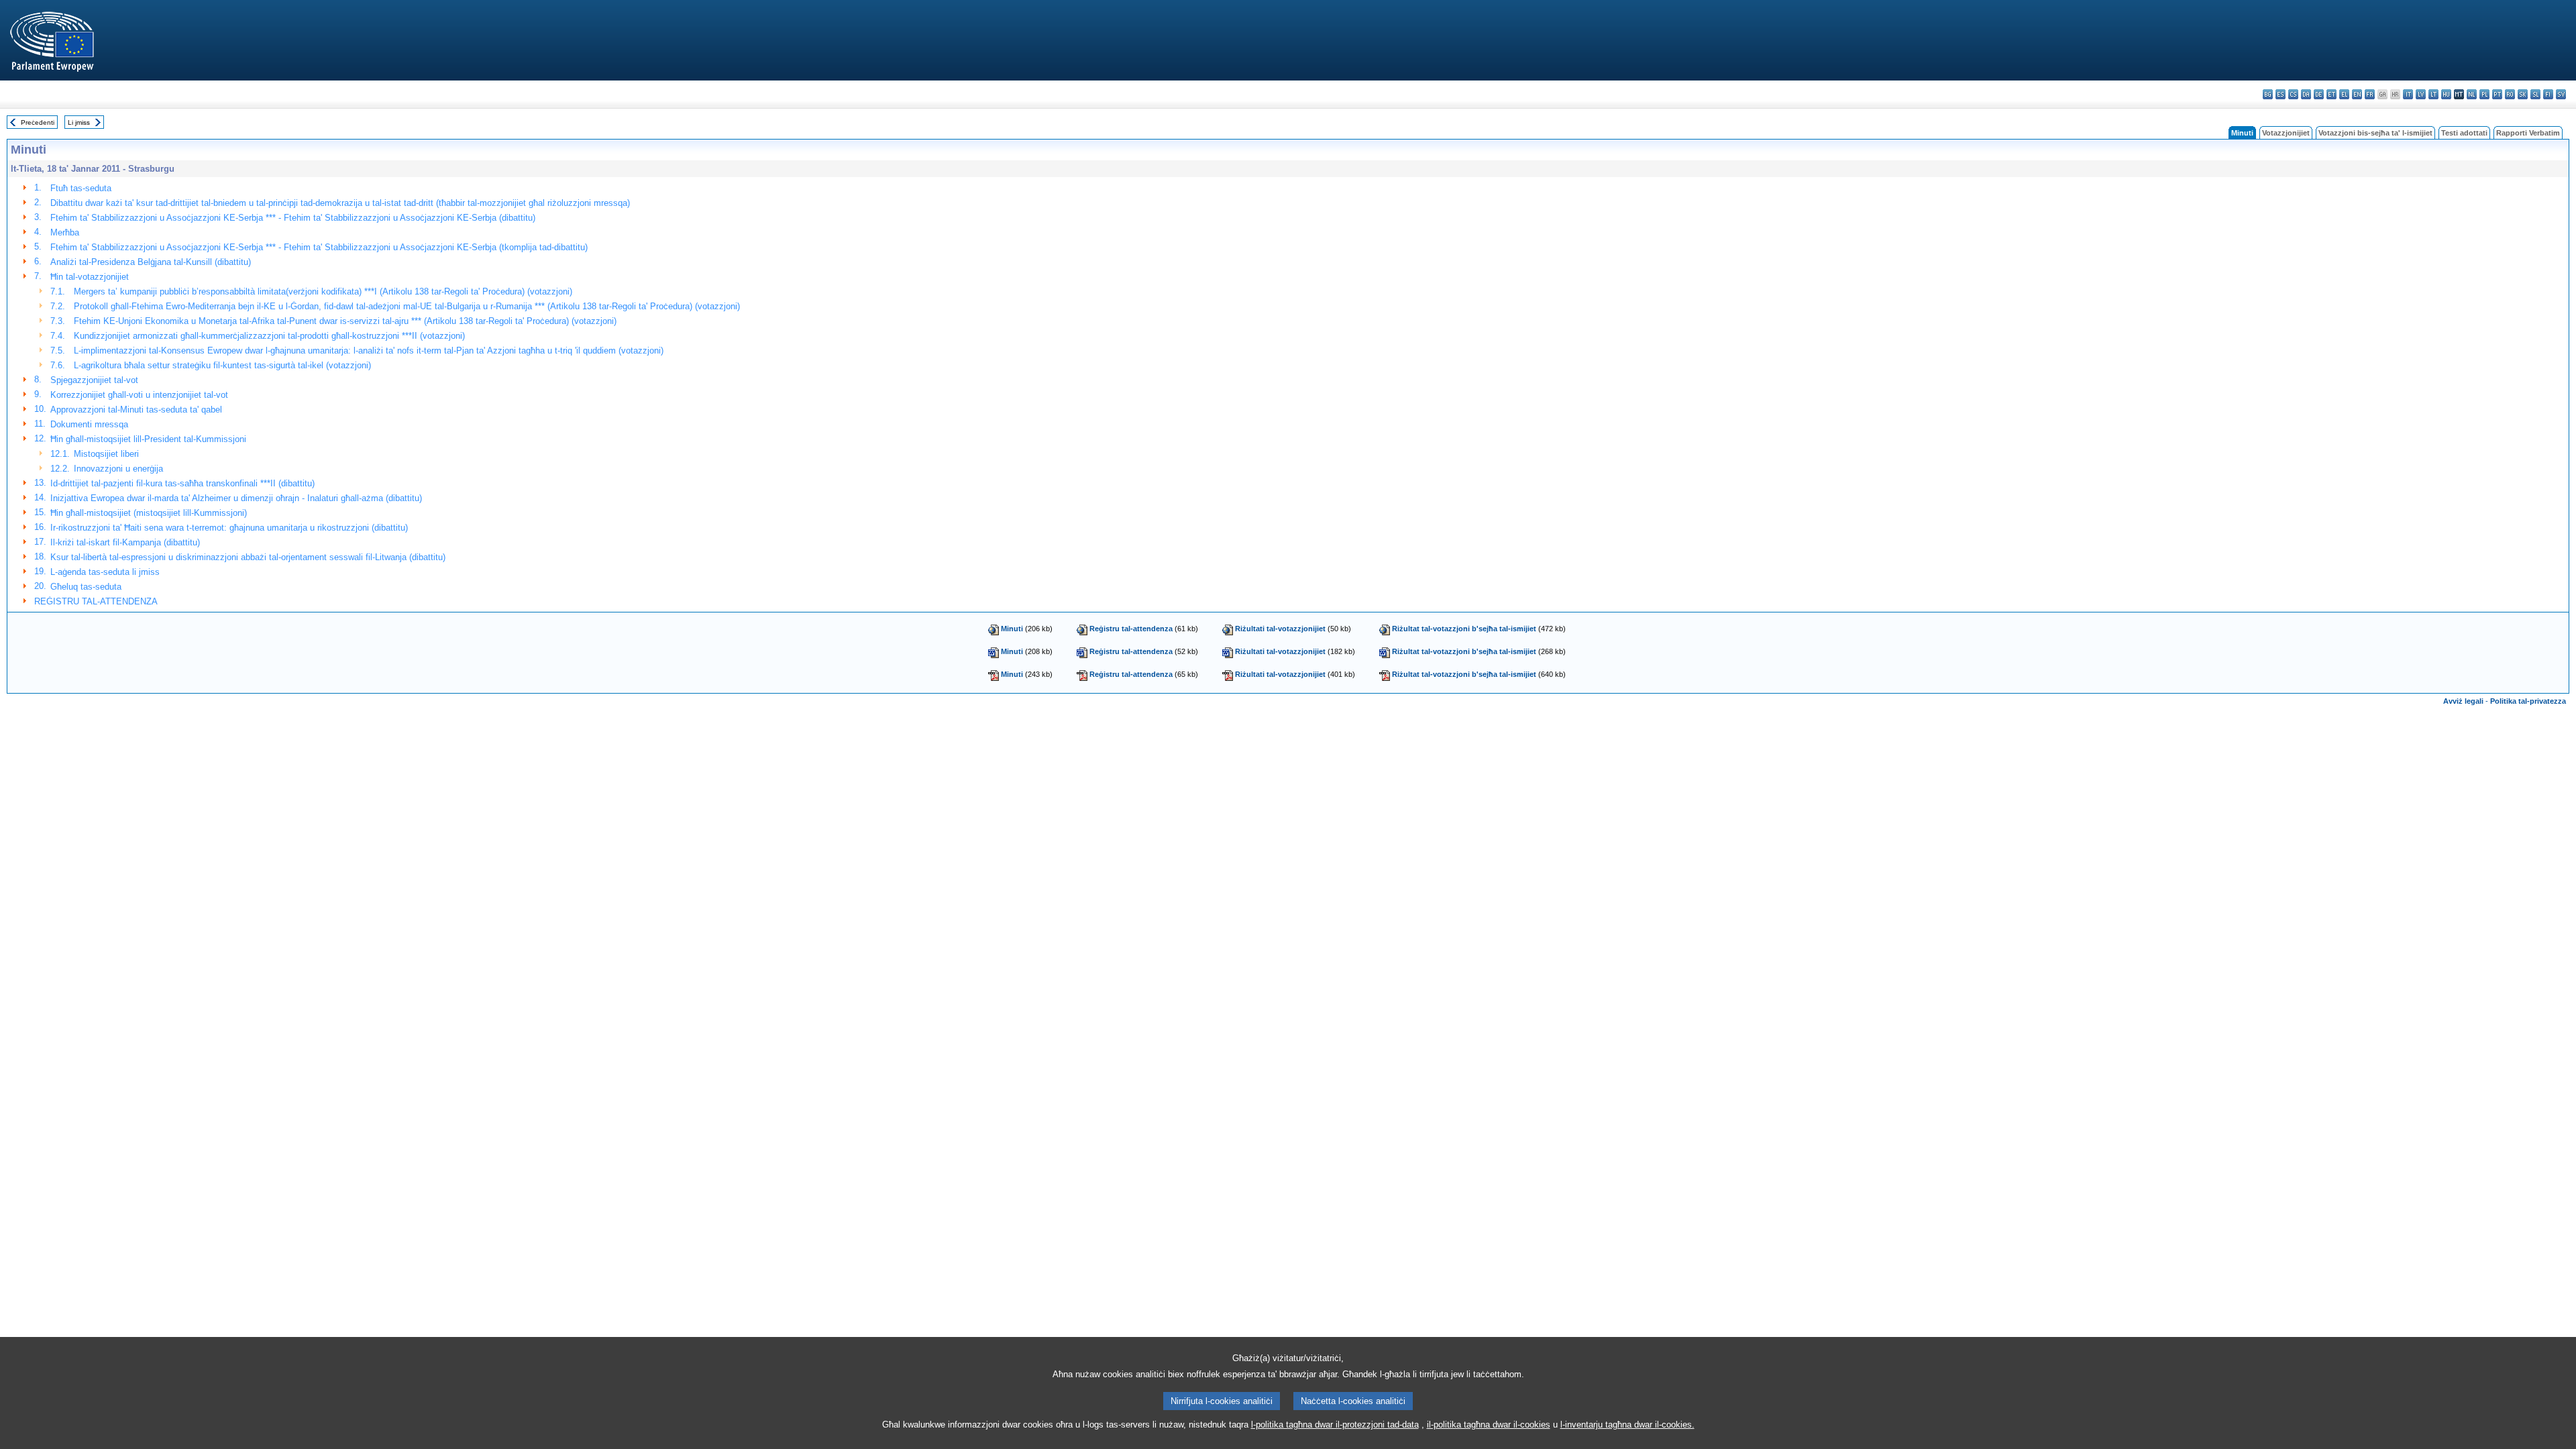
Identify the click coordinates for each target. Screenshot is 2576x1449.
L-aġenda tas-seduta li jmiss (105, 572)
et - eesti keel (2331, 94)
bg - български (2268, 94)
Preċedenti (38, 122)
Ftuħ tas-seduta (81, 188)
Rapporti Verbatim (2528, 133)
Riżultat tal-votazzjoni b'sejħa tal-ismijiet (1464, 629)
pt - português (2497, 94)
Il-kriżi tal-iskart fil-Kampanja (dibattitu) (125, 542)
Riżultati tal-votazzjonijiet (1280, 629)
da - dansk (2306, 94)
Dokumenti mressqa (89, 424)
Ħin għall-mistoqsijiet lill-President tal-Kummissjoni (148, 439)
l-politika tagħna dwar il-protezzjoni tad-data (1335, 1425)
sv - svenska (2561, 94)
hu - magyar (2446, 94)
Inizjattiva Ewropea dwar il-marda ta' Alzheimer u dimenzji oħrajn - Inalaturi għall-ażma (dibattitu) (236, 498)
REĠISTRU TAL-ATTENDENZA (96, 601)
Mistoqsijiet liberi (106, 454)
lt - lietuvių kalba (2433, 94)
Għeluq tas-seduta (86, 587)
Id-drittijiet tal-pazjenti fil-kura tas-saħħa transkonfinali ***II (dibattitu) (182, 483)
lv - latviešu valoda (2421, 94)
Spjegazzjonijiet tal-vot (94, 380)
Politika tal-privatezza (2528, 701)
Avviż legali (2463, 701)
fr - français (2370, 94)
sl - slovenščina (2535, 94)
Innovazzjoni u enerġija (118, 469)
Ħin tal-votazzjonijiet (90, 277)
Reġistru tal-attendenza (1131, 629)
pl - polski (2484, 94)
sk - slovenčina (2523, 94)
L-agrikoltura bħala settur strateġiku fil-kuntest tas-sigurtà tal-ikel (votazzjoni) (222, 365)
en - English (2357, 94)
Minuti (1012, 629)
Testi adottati (2464, 133)
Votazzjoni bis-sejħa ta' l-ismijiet (2375, 133)
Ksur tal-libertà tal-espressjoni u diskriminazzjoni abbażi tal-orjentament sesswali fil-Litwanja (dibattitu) (248, 557)
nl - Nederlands (2472, 94)
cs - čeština (2293, 94)
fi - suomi (2548, 94)
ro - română (2510, 94)
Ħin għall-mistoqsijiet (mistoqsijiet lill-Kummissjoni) (149, 513)
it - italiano (2408, 94)
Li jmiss (79, 122)
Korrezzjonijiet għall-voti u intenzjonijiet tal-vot (139, 395)
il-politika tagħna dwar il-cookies (1489, 1425)
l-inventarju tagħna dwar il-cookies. (1627, 1425)
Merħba (65, 232)
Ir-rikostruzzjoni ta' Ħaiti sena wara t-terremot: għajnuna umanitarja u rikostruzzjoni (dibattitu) (229, 528)
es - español (2280, 94)
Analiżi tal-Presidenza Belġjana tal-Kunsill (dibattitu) (151, 262)
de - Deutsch (2319, 94)
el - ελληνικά (2344, 94)
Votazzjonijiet (2286, 133)
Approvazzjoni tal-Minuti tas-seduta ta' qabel (136, 410)
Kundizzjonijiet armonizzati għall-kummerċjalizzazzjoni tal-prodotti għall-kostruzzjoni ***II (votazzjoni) (269, 336)
